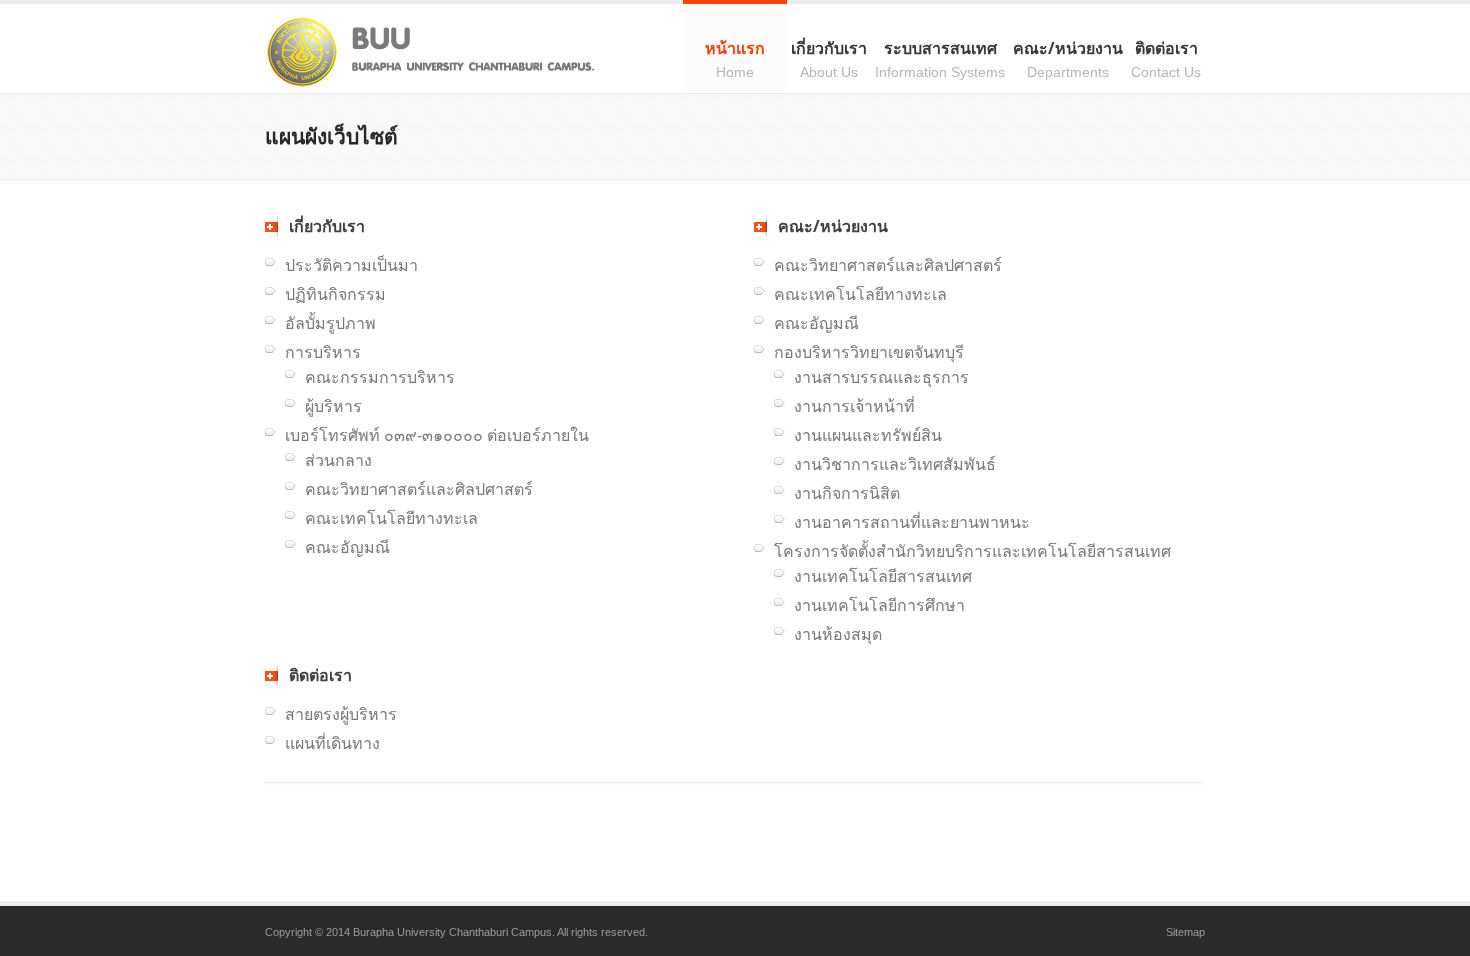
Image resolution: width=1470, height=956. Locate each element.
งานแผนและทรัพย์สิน (868, 435)
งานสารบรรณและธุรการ (881, 377)
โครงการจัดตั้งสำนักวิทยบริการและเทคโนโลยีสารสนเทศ (972, 551)
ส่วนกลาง (338, 460)
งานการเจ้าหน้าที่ (854, 406)
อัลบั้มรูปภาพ (330, 323)
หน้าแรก (735, 58)
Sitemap (1185, 932)
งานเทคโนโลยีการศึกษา (879, 605)
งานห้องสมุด (838, 634)
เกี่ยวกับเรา (829, 58)
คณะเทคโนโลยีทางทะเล (391, 518)
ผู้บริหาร (333, 406)
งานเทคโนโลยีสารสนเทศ (883, 576)
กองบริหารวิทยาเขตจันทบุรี (869, 352)
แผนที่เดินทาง (332, 743)
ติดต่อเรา (1166, 58)
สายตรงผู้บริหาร (341, 714)
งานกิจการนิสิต (847, 493)
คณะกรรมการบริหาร (380, 377)
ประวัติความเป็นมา (351, 265)
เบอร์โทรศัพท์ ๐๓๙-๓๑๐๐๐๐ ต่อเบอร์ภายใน (437, 435)
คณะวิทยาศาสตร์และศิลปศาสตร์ (419, 489)
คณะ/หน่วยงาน (1068, 58)
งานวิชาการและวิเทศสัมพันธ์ (895, 464)
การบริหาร (323, 352)
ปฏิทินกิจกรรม (335, 294)
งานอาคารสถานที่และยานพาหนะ (912, 522)
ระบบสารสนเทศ (940, 58)
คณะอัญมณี (347, 547)
